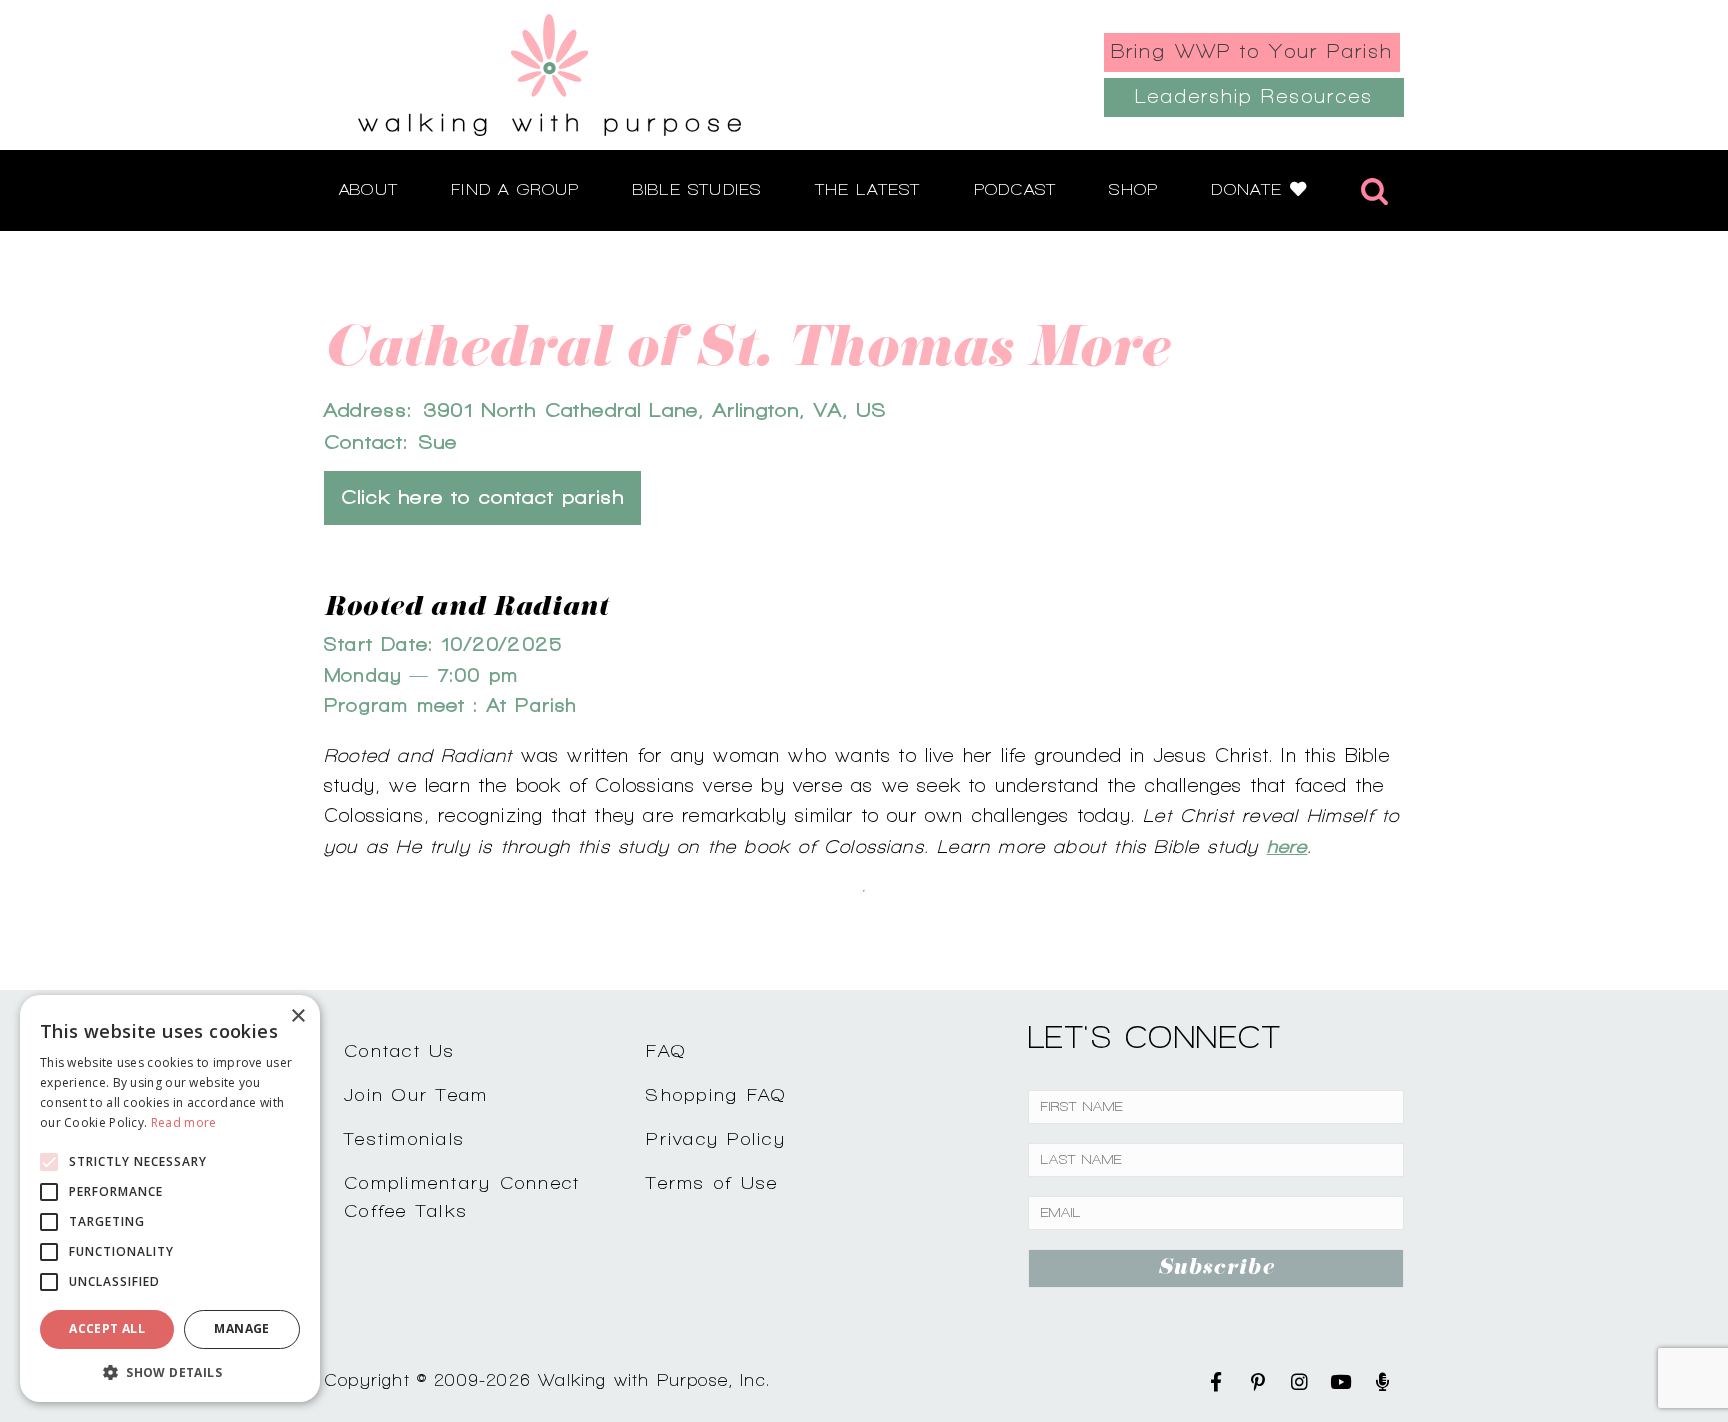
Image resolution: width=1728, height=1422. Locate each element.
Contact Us (400, 1050)
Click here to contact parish (482, 497)
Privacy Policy (716, 1138)
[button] (170, 1372)
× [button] (297, 1016)
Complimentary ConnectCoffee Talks (462, 1197)
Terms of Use (712, 1182)
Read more (184, 1122)
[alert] (170, 1198)
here (1287, 846)
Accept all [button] (107, 1328)
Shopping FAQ (716, 1094)
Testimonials (404, 1138)
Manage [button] (241, 1328)
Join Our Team (416, 1094)
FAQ (666, 1050)
